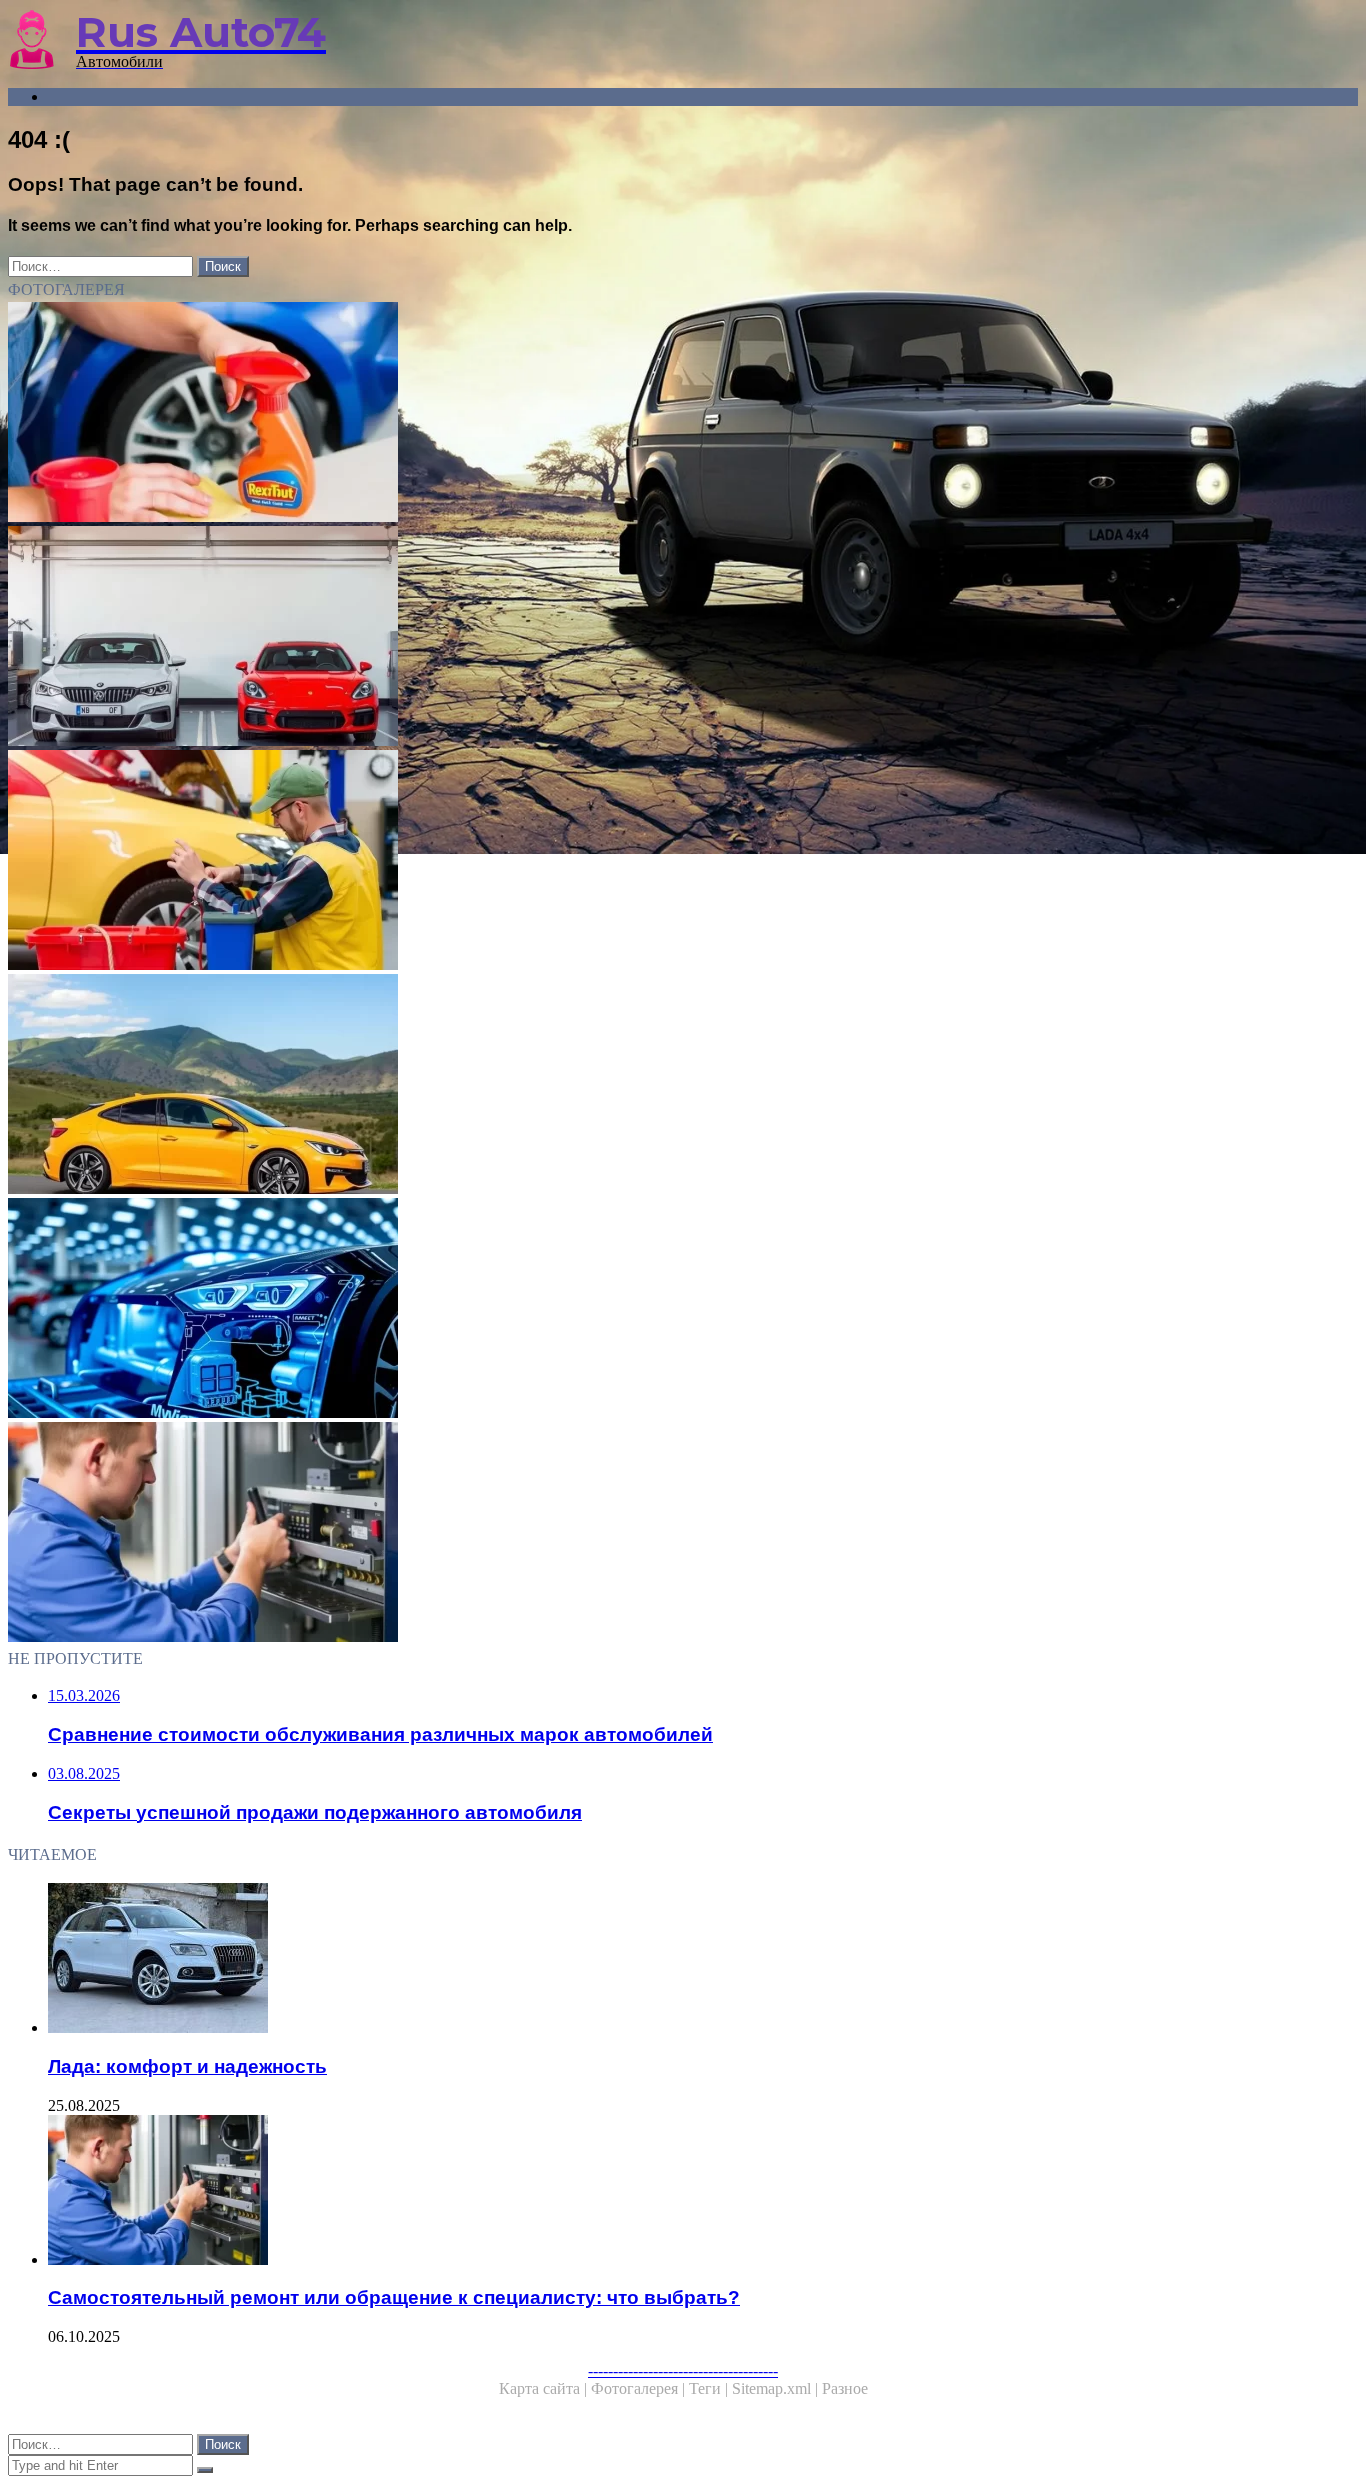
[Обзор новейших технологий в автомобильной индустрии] (608, 1310)
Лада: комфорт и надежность (187, 2066)
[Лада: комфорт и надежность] (628, 1960)
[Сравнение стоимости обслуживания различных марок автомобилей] (608, 638)
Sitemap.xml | (777, 2388)
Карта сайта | (545, 2388)
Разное (845, 2388)
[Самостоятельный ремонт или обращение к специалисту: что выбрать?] (608, 1534)
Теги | (710, 2388)
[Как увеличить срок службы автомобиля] (608, 414)
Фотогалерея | (640, 2388)
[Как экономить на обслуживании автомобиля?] (608, 862)
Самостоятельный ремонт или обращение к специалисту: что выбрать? (394, 2297)
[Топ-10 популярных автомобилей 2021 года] (608, 1086)
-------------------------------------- (683, 2370)
